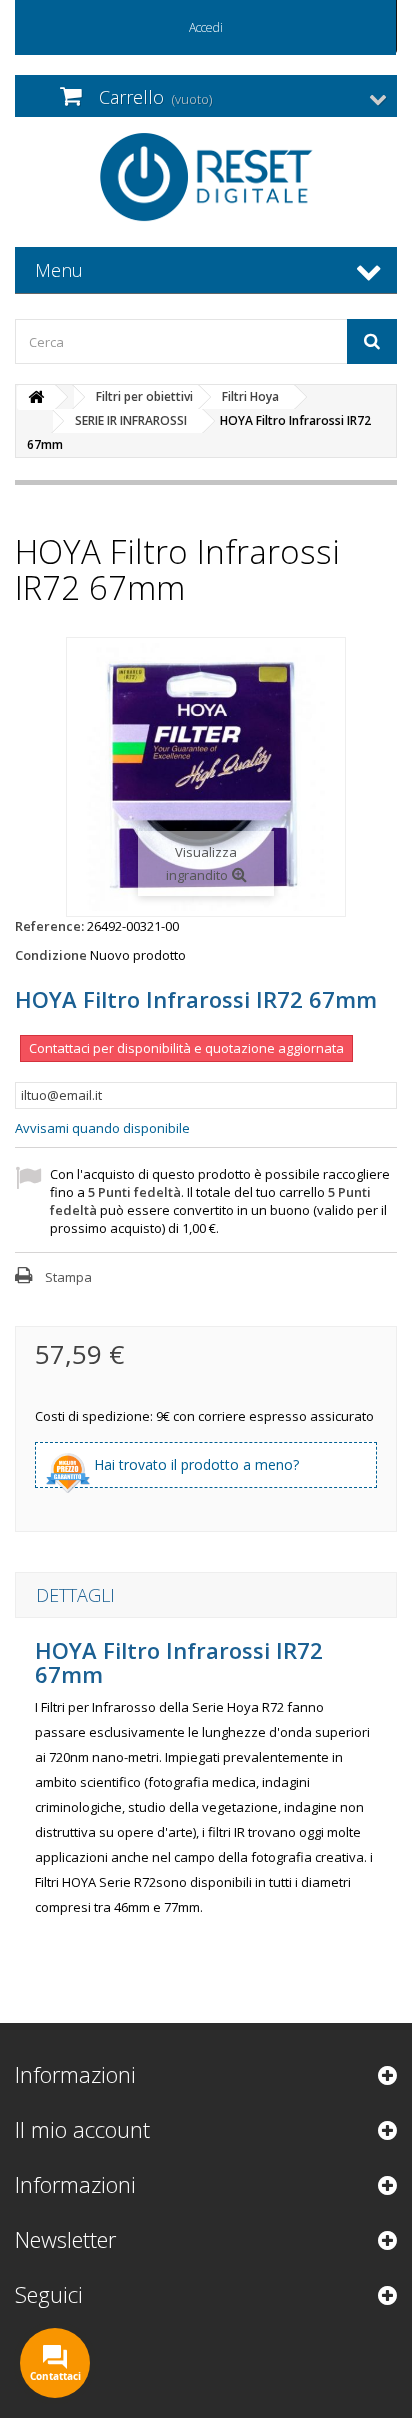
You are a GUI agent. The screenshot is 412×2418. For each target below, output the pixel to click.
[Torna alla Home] (36, 397)
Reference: (49, 926)
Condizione (51, 955)
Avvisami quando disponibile (102, 1128)
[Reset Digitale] (206, 177)
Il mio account (82, 2129)
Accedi (206, 27)
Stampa (68, 1277)
